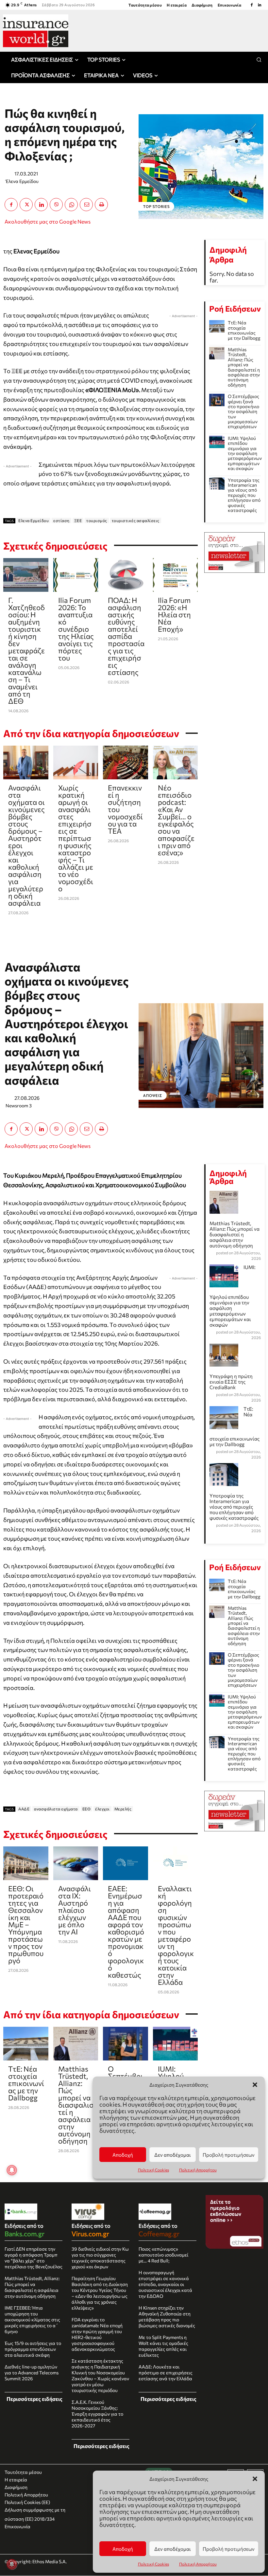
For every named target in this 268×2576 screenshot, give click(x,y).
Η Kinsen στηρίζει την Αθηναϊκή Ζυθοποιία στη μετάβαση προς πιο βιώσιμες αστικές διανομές (167, 2317)
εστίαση (61, 520)
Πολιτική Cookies (153, 2564)
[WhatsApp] (71, 205)
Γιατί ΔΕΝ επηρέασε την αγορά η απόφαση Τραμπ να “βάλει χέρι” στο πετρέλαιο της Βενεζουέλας (33, 2258)
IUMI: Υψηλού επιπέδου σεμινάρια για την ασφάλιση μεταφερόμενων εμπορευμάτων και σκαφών (245, 453)
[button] (255, 2479)
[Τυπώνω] (101, 205)
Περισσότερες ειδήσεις (34, 2399)
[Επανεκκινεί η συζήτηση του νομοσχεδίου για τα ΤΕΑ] (126, 762)
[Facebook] (252, 5)
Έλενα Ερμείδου (22, 181)
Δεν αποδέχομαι (173, 2549)
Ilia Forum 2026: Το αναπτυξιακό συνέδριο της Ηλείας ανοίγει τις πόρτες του (76, 629)
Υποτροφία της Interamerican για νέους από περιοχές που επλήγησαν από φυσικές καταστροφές (244, 495)
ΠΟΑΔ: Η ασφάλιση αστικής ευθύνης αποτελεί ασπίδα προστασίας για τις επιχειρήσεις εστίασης (126, 636)
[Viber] (56, 205)
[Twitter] (26, 205)
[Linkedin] (260, 5)
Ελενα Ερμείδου (33, 520)
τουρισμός (97, 520)
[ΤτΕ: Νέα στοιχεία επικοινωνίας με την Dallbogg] (217, 326)
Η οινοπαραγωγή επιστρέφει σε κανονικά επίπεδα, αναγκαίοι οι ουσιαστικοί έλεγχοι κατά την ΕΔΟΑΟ (165, 2284)
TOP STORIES (156, 206)
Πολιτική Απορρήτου (198, 2564)
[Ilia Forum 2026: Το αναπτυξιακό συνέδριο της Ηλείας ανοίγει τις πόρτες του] (76, 575)
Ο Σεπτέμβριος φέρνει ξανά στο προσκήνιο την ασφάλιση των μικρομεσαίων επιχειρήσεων (243, 411)
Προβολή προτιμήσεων (229, 2549)
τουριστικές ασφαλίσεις (136, 520)
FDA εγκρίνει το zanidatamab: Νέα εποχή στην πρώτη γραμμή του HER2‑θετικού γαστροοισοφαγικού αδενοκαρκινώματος (97, 2334)
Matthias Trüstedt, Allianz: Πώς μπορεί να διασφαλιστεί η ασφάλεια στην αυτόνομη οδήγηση (244, 367)
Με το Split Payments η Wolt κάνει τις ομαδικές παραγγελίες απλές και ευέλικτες (163, 2346)
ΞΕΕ (78, 520)
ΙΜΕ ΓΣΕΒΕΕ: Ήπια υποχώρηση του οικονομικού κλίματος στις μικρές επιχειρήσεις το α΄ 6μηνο (32, 2320)
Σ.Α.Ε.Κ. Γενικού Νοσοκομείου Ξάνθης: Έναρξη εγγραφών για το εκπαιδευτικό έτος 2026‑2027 (97, 2414)
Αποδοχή (123, 2549)
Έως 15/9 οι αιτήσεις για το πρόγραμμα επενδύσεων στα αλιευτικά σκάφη (33, 2349)
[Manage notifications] (12, 2564)
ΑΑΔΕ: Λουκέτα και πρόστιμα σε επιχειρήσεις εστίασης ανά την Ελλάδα (166, 2373)
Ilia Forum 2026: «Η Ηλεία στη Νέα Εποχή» (174, 615)
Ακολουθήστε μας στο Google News (48, 221)
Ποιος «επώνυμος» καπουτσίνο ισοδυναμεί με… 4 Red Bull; (163, 2255)
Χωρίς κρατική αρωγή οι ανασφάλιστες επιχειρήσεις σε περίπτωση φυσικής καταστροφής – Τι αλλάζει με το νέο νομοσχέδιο (76, 838)
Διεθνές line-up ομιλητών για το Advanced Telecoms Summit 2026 (32, 2373)
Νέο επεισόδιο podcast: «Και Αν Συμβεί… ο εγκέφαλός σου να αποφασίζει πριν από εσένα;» (176, 820)
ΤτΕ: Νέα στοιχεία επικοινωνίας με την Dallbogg (244, 330)
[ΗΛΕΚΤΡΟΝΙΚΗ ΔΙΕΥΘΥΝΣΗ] (86, 205)
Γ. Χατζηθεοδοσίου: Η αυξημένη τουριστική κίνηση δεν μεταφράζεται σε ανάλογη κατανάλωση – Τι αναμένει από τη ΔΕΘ (26, 651)
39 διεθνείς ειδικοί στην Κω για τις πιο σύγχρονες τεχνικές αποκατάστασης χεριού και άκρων (100, 2258)
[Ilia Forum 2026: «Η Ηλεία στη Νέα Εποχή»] (176, 575)
